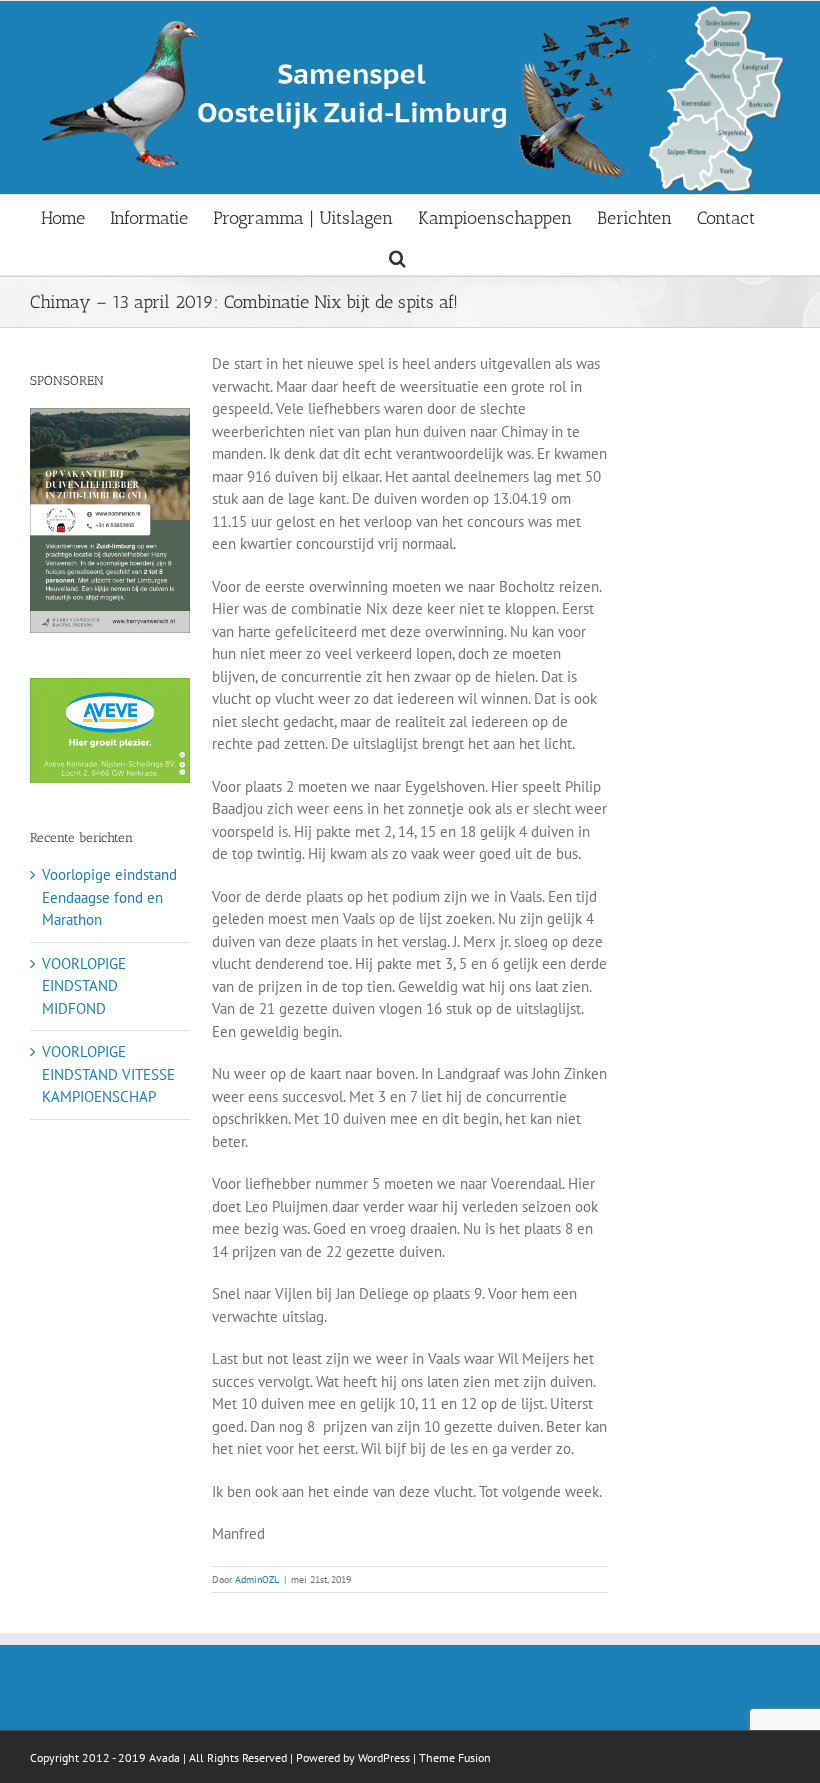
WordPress (384, 1757)
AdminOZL (257, 1579)
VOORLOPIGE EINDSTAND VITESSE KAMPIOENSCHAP (108, 1074)
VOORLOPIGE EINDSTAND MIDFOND (84, 986)
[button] (397, 255)
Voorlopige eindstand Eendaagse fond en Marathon (109, 897)
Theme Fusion (455, 1757)
